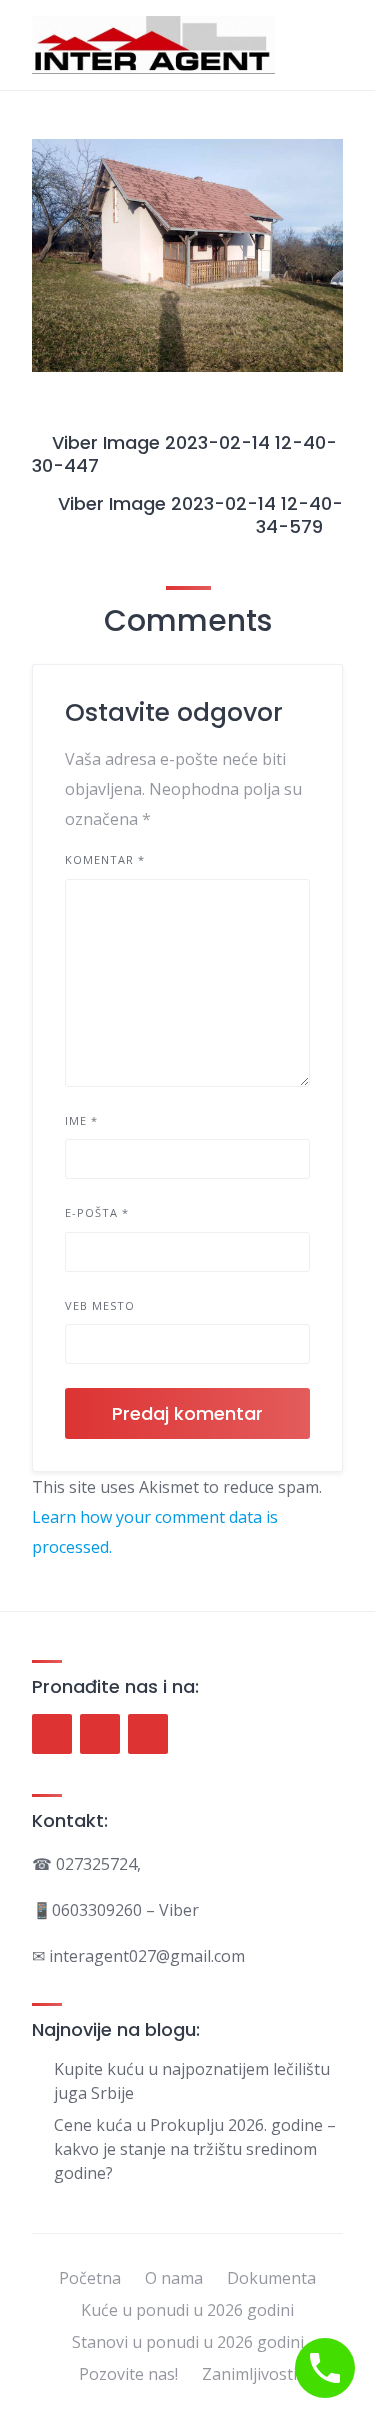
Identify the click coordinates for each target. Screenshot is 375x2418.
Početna (90, 2278)
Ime (81, 1120)
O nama (174, 2278)
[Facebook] (52, 1734)
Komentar (105, 859)
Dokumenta (271, 2278)
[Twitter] (100, 1734)
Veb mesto (100, 1305)
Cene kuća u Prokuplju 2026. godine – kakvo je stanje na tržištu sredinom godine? (195, 2149)
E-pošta (97, 1212)
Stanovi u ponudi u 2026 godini (188, 2342)
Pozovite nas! (128, 2374)
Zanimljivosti (249, 2374)
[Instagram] (148, 1734)
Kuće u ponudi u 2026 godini (187, 2310)
